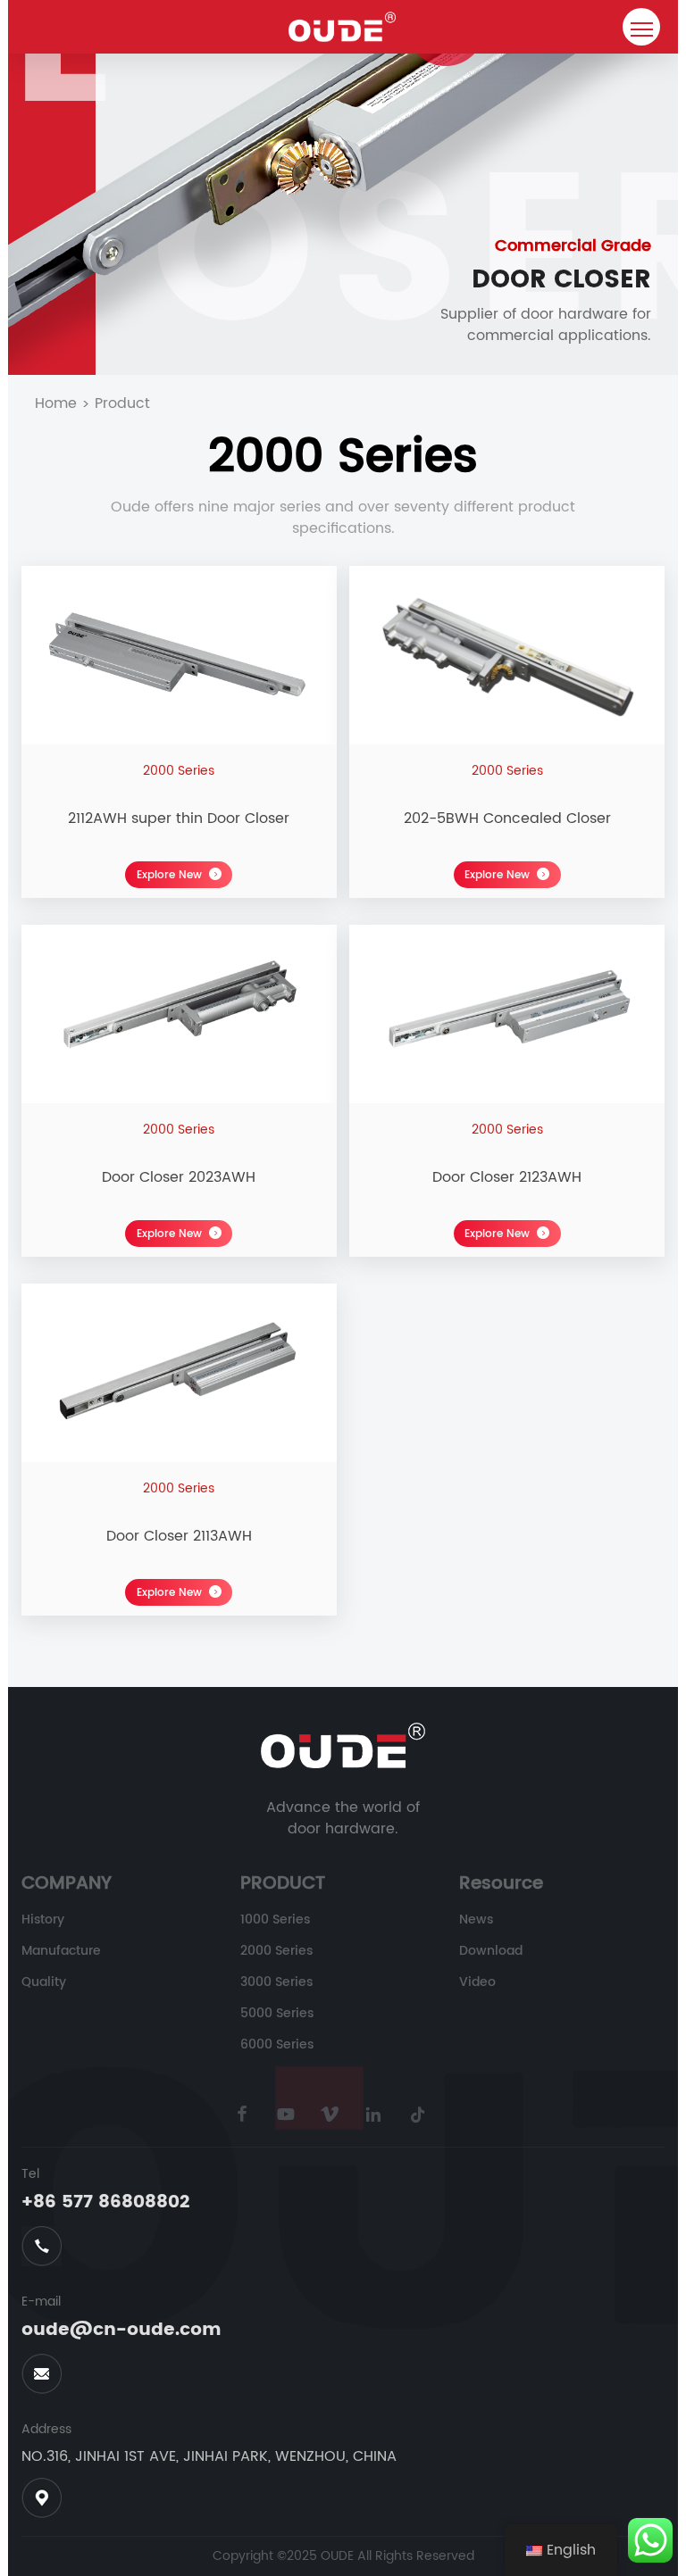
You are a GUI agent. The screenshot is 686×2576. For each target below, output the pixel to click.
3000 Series (276, 1982)
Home (56, 403)
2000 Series (276, 1951)
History (43, 1920)
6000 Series (277, 2044)
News (476, 1920)
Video (477, 1982)
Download (491, 1951)
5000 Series (277, 2013)
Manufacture (61, 1951)
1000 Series (275, 1920)
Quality (44, 1982)
